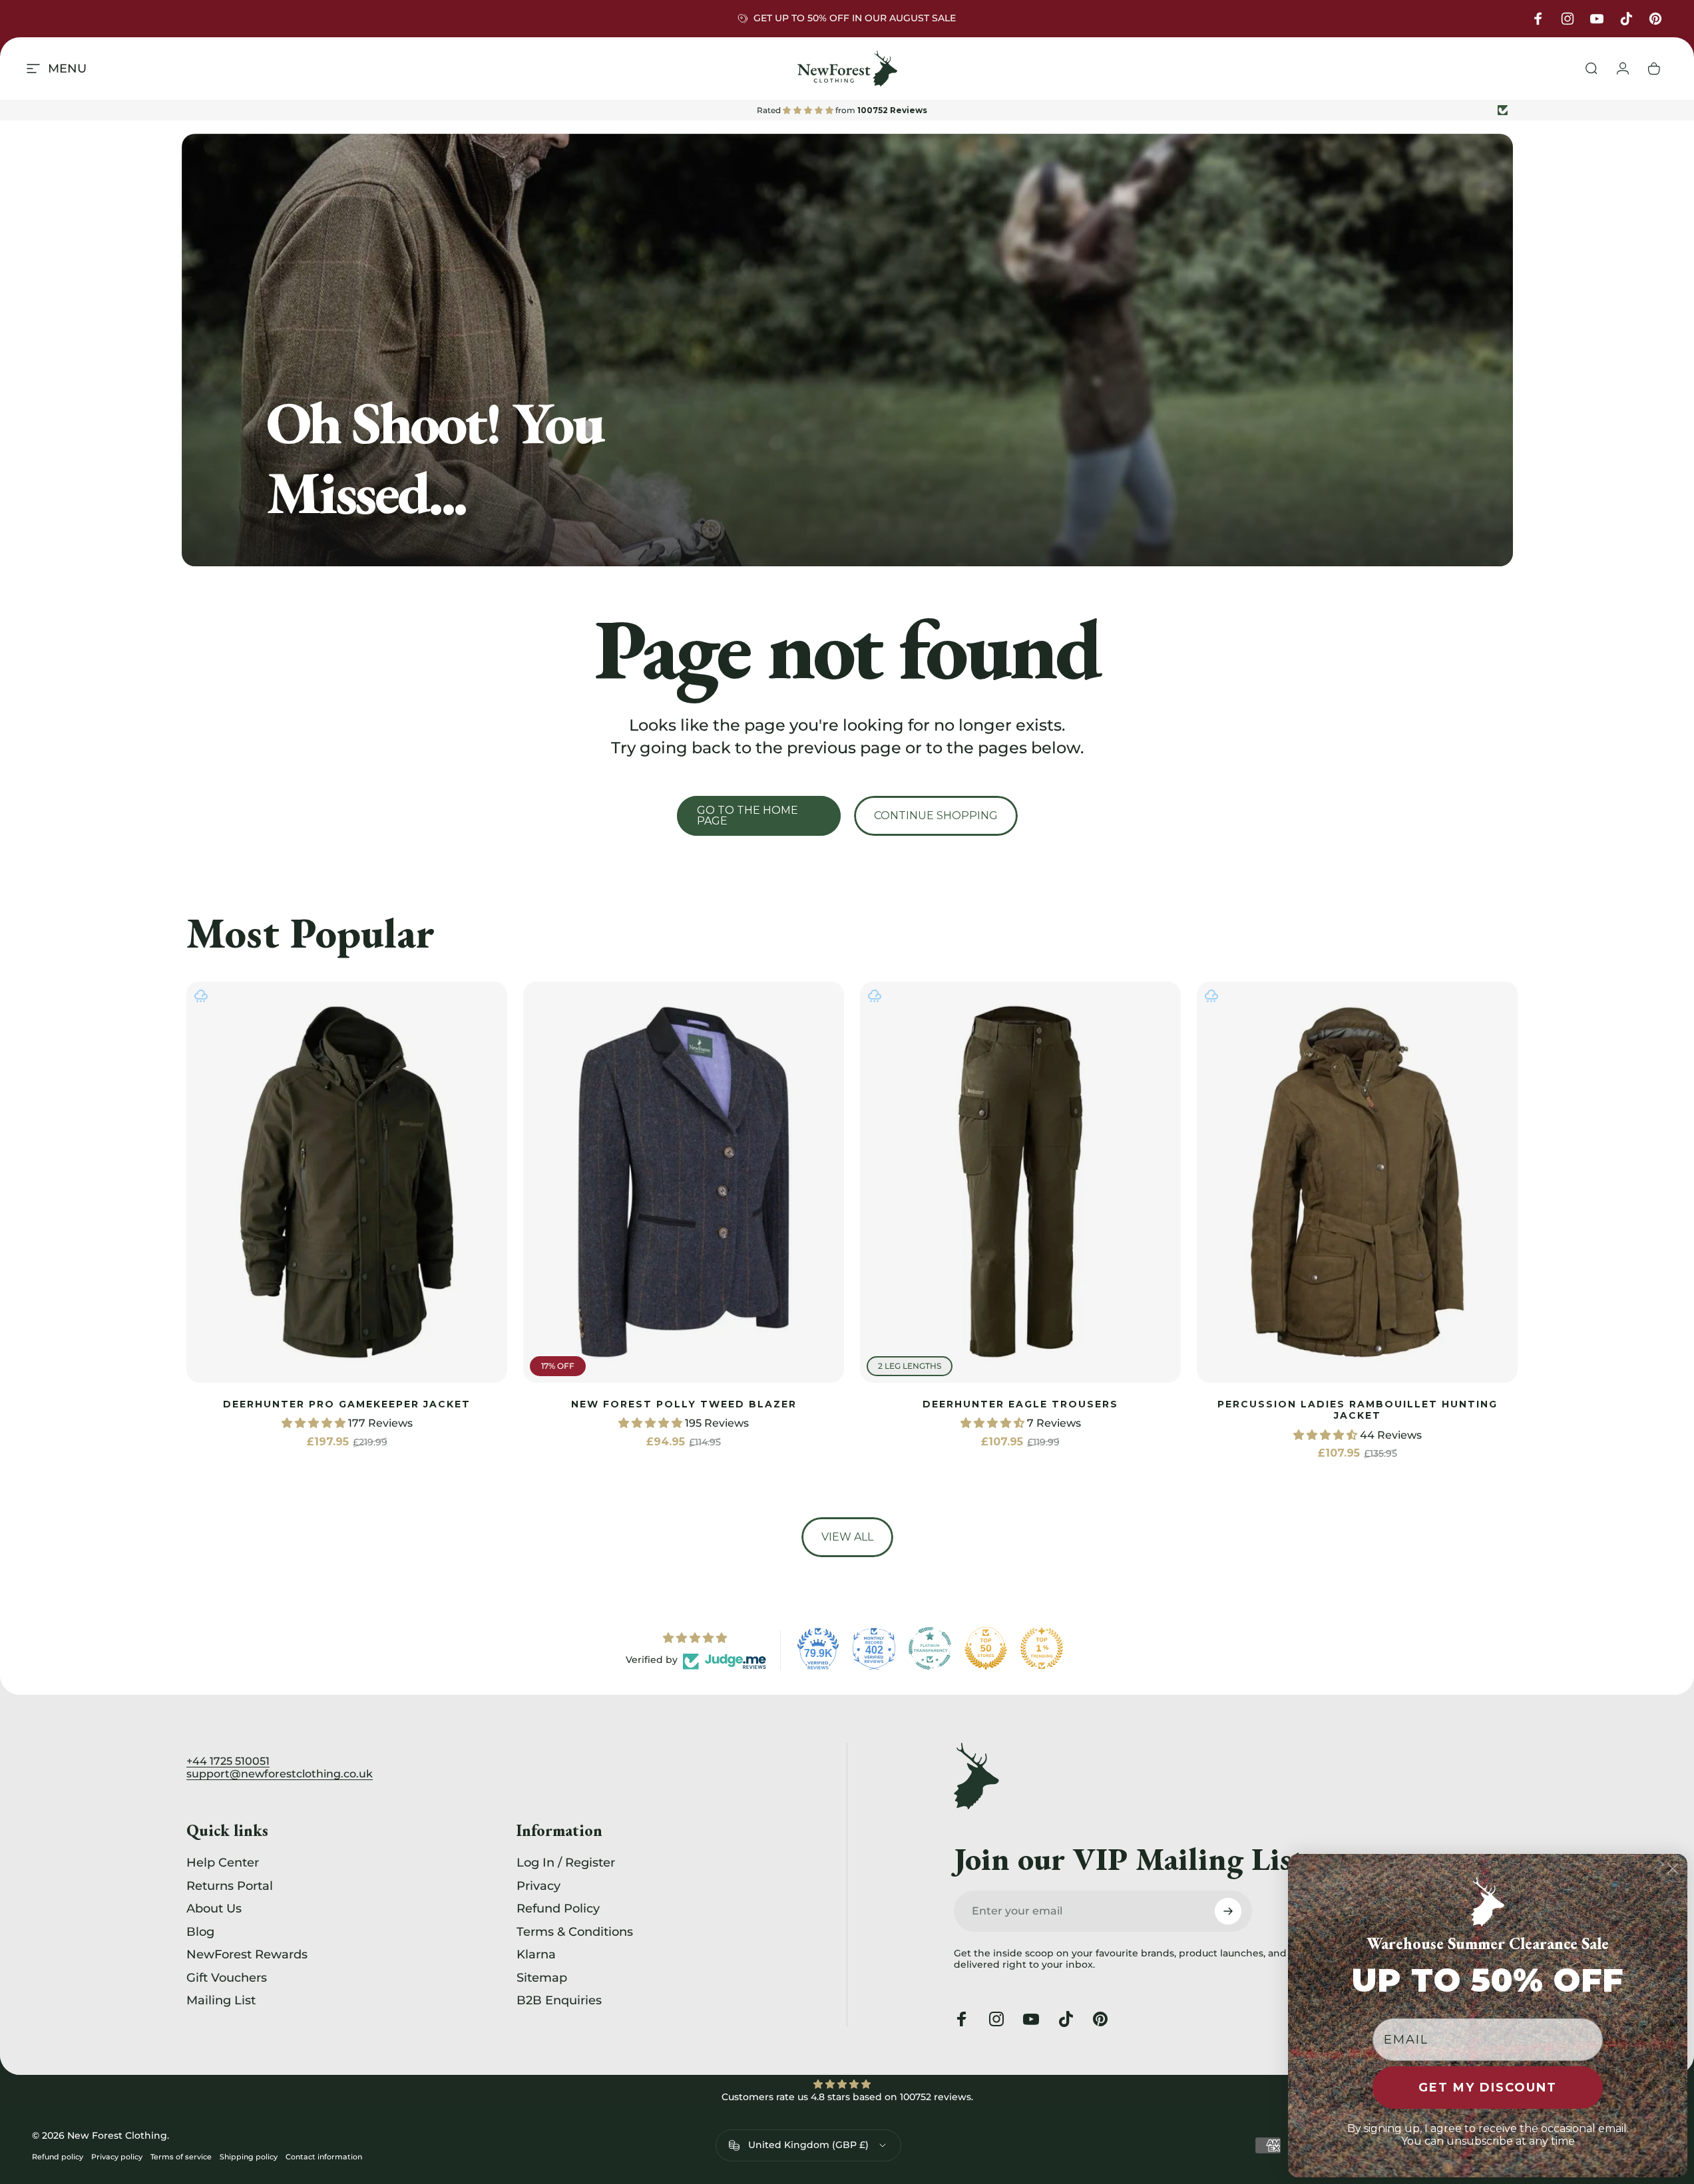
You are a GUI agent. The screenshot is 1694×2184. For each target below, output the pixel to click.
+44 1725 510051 (228, 1761)
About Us (214, 1909)
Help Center (223, 1863)
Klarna (536, 1954)
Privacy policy (117, 2157)
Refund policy (58, 2157)
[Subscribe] (1228, 1911)
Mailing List (221, 2000)
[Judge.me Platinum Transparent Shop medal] (930, 1648)
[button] (315, 1424)
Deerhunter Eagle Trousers (1020, 1404)
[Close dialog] (1673, 1869)
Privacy (538, 1886)
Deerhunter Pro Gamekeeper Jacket (347, 1404)
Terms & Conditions (575, 1932)
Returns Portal (230, 1886)
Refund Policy (558, 1909)
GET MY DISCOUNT (1488, 2088)
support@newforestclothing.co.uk (280, 1774)
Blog (200, 1932)
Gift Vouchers (227, 1978)
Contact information (324, 2157)
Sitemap (542, 1978)
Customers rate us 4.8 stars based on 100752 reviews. (847, 2097)
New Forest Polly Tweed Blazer (684, 1404)
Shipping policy (249, 2157)
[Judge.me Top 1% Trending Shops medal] (1042, 1648)
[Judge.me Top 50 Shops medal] (986, 1648)
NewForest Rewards (247, 1954)
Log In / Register (566, 1863)
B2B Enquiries (559, 2000)
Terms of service (181, 2157)
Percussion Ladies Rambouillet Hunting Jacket (1358, 1410)
